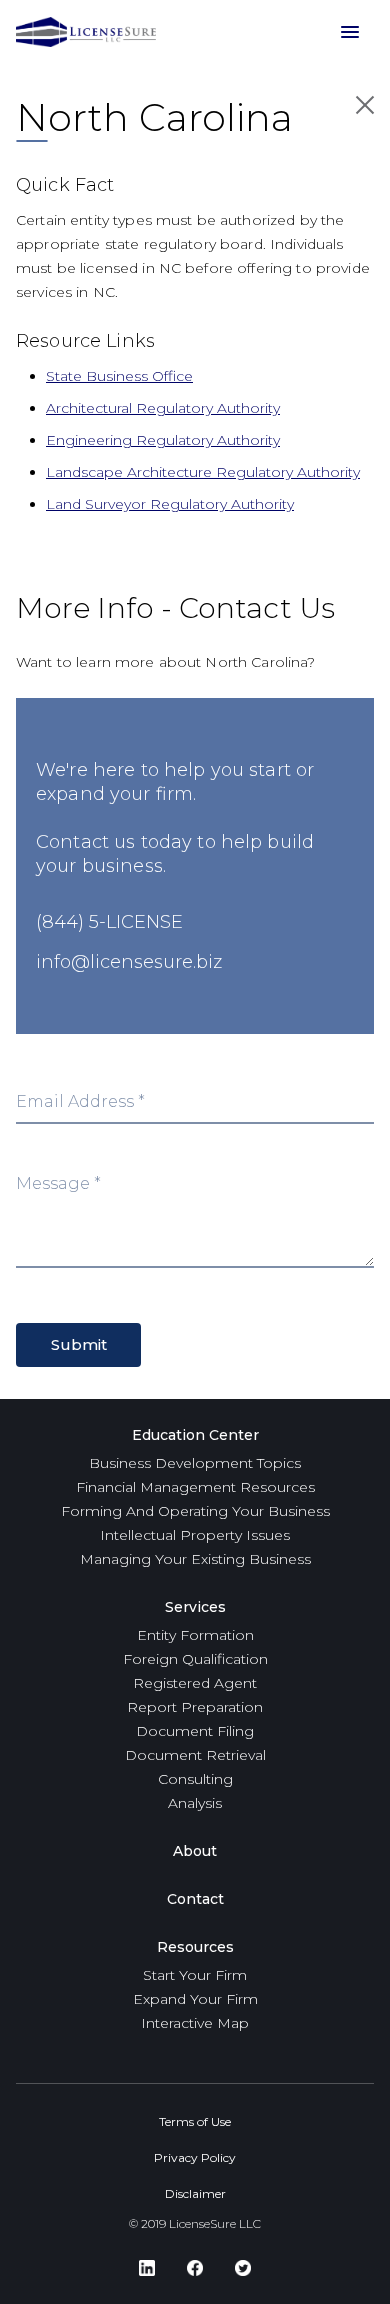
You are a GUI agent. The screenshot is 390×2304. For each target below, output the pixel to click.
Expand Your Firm (195, 1999)
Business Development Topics (195, 1463)
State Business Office (119, 376)
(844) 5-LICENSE (109, 922)
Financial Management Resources (195, 1487)
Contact (195, 1899)
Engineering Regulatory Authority (163, 440)
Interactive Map (195, 2023)
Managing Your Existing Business (195, 1559)
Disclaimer (195, 2193)
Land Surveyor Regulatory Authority (170, 504)
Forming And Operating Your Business (195, 1511)
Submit (79, 1344)
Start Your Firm (195, 1975)
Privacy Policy (195, 2157)
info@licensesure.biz (129, 962)
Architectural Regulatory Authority (163, 408)
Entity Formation (195, 1635)
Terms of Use (195, 2121)
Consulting (195, 1779)
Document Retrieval (195, 1755)
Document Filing (195, 1731)
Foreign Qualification (195, 1659)
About (195, 1851)
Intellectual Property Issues (195, 1535)
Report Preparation (195, 1707)
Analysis (195, 1803)
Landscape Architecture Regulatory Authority (203, 472)
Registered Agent (195, 1683)
